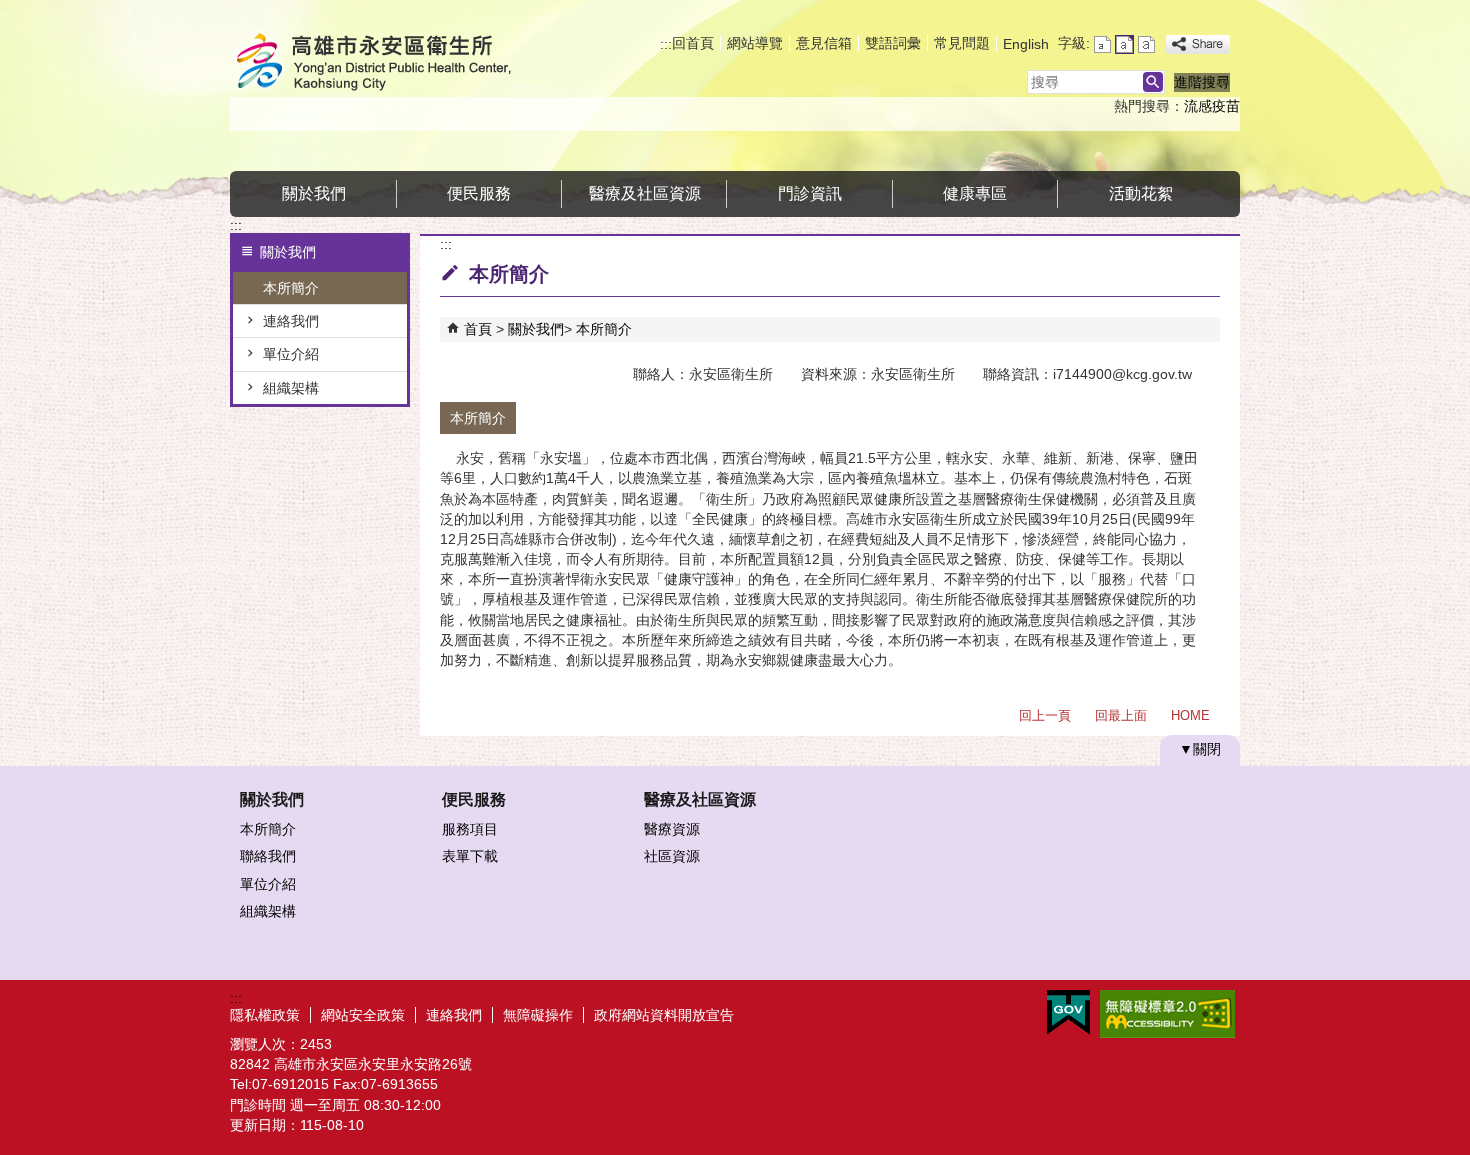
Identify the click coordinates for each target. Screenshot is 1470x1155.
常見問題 (962, 43)
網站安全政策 (363, 1015)
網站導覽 (755, 43)
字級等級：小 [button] (1102, 44)
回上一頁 (1045, 715)
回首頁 (693, 43)
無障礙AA (1167, 1014)
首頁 (478, 329)
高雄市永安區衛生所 (399, 63)
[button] (1153, 82)
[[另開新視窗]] (1198, 44)
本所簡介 (291, 288)
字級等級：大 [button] (1146, 44)
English (1026, 44)
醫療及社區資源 (645, 193)
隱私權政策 (265, 1015)
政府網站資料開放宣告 (664, 1015)
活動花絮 (1141, 193)
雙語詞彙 (893, 43)
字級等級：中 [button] (1124, 44)
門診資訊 (810, 193)
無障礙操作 (538, 1015)
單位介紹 (291, 354)
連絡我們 (291, 321)
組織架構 (291, 388)
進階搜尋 (1202, 82)
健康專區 (975, 193)
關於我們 (314, 193)
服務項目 (470, 829)
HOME (1190, 715)
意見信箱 (824, 43)
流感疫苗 (1212, 106)
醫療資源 (672, 829)
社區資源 (672, 856)
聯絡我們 (268, 856)
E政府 (1068, 1012)
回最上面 (1121, 715)
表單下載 (470, 856)
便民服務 (479, 193)
